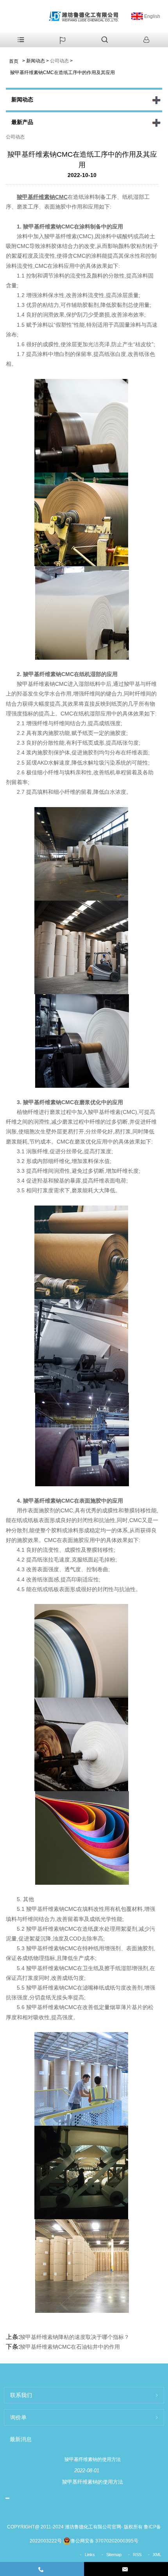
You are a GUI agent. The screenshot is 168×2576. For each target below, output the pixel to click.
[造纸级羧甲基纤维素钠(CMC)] (82, 947)
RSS (137, 2555)
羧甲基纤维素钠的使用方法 (93, 2459)
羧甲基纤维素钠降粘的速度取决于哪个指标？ (75, 2337)
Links (90, 2555)
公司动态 (59, 61)
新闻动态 (36, 61)
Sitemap (114, 2555)
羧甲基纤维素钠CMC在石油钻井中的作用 (70, 2347)
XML (157, 2555)
